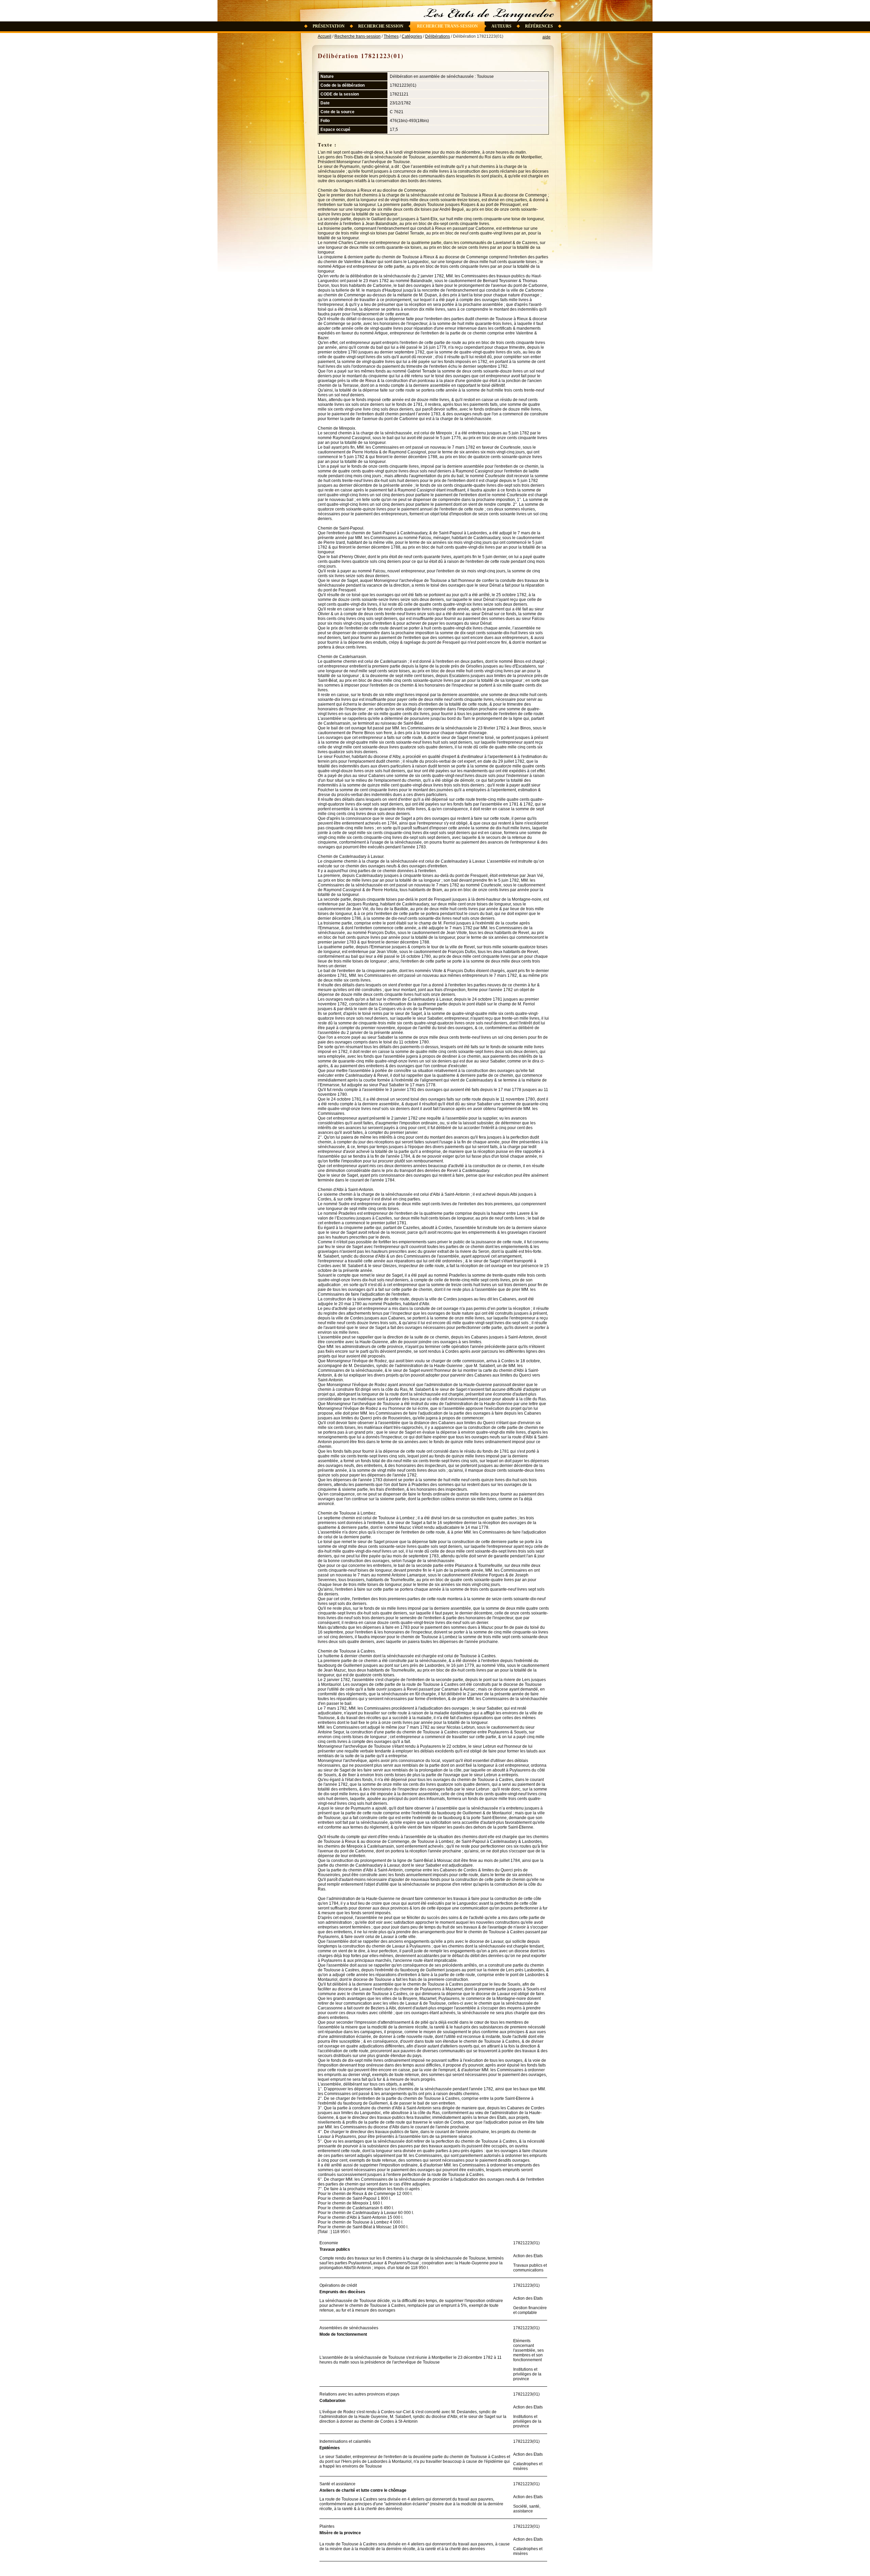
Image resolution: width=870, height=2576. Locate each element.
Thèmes (391, 36)
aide (546, 37)
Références (539, 26)
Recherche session (381, 26)
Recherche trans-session (447, 26)
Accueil (325, 36)
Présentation (329, 26)
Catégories (412, 36)
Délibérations (438, 36)
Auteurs (501, 26)
